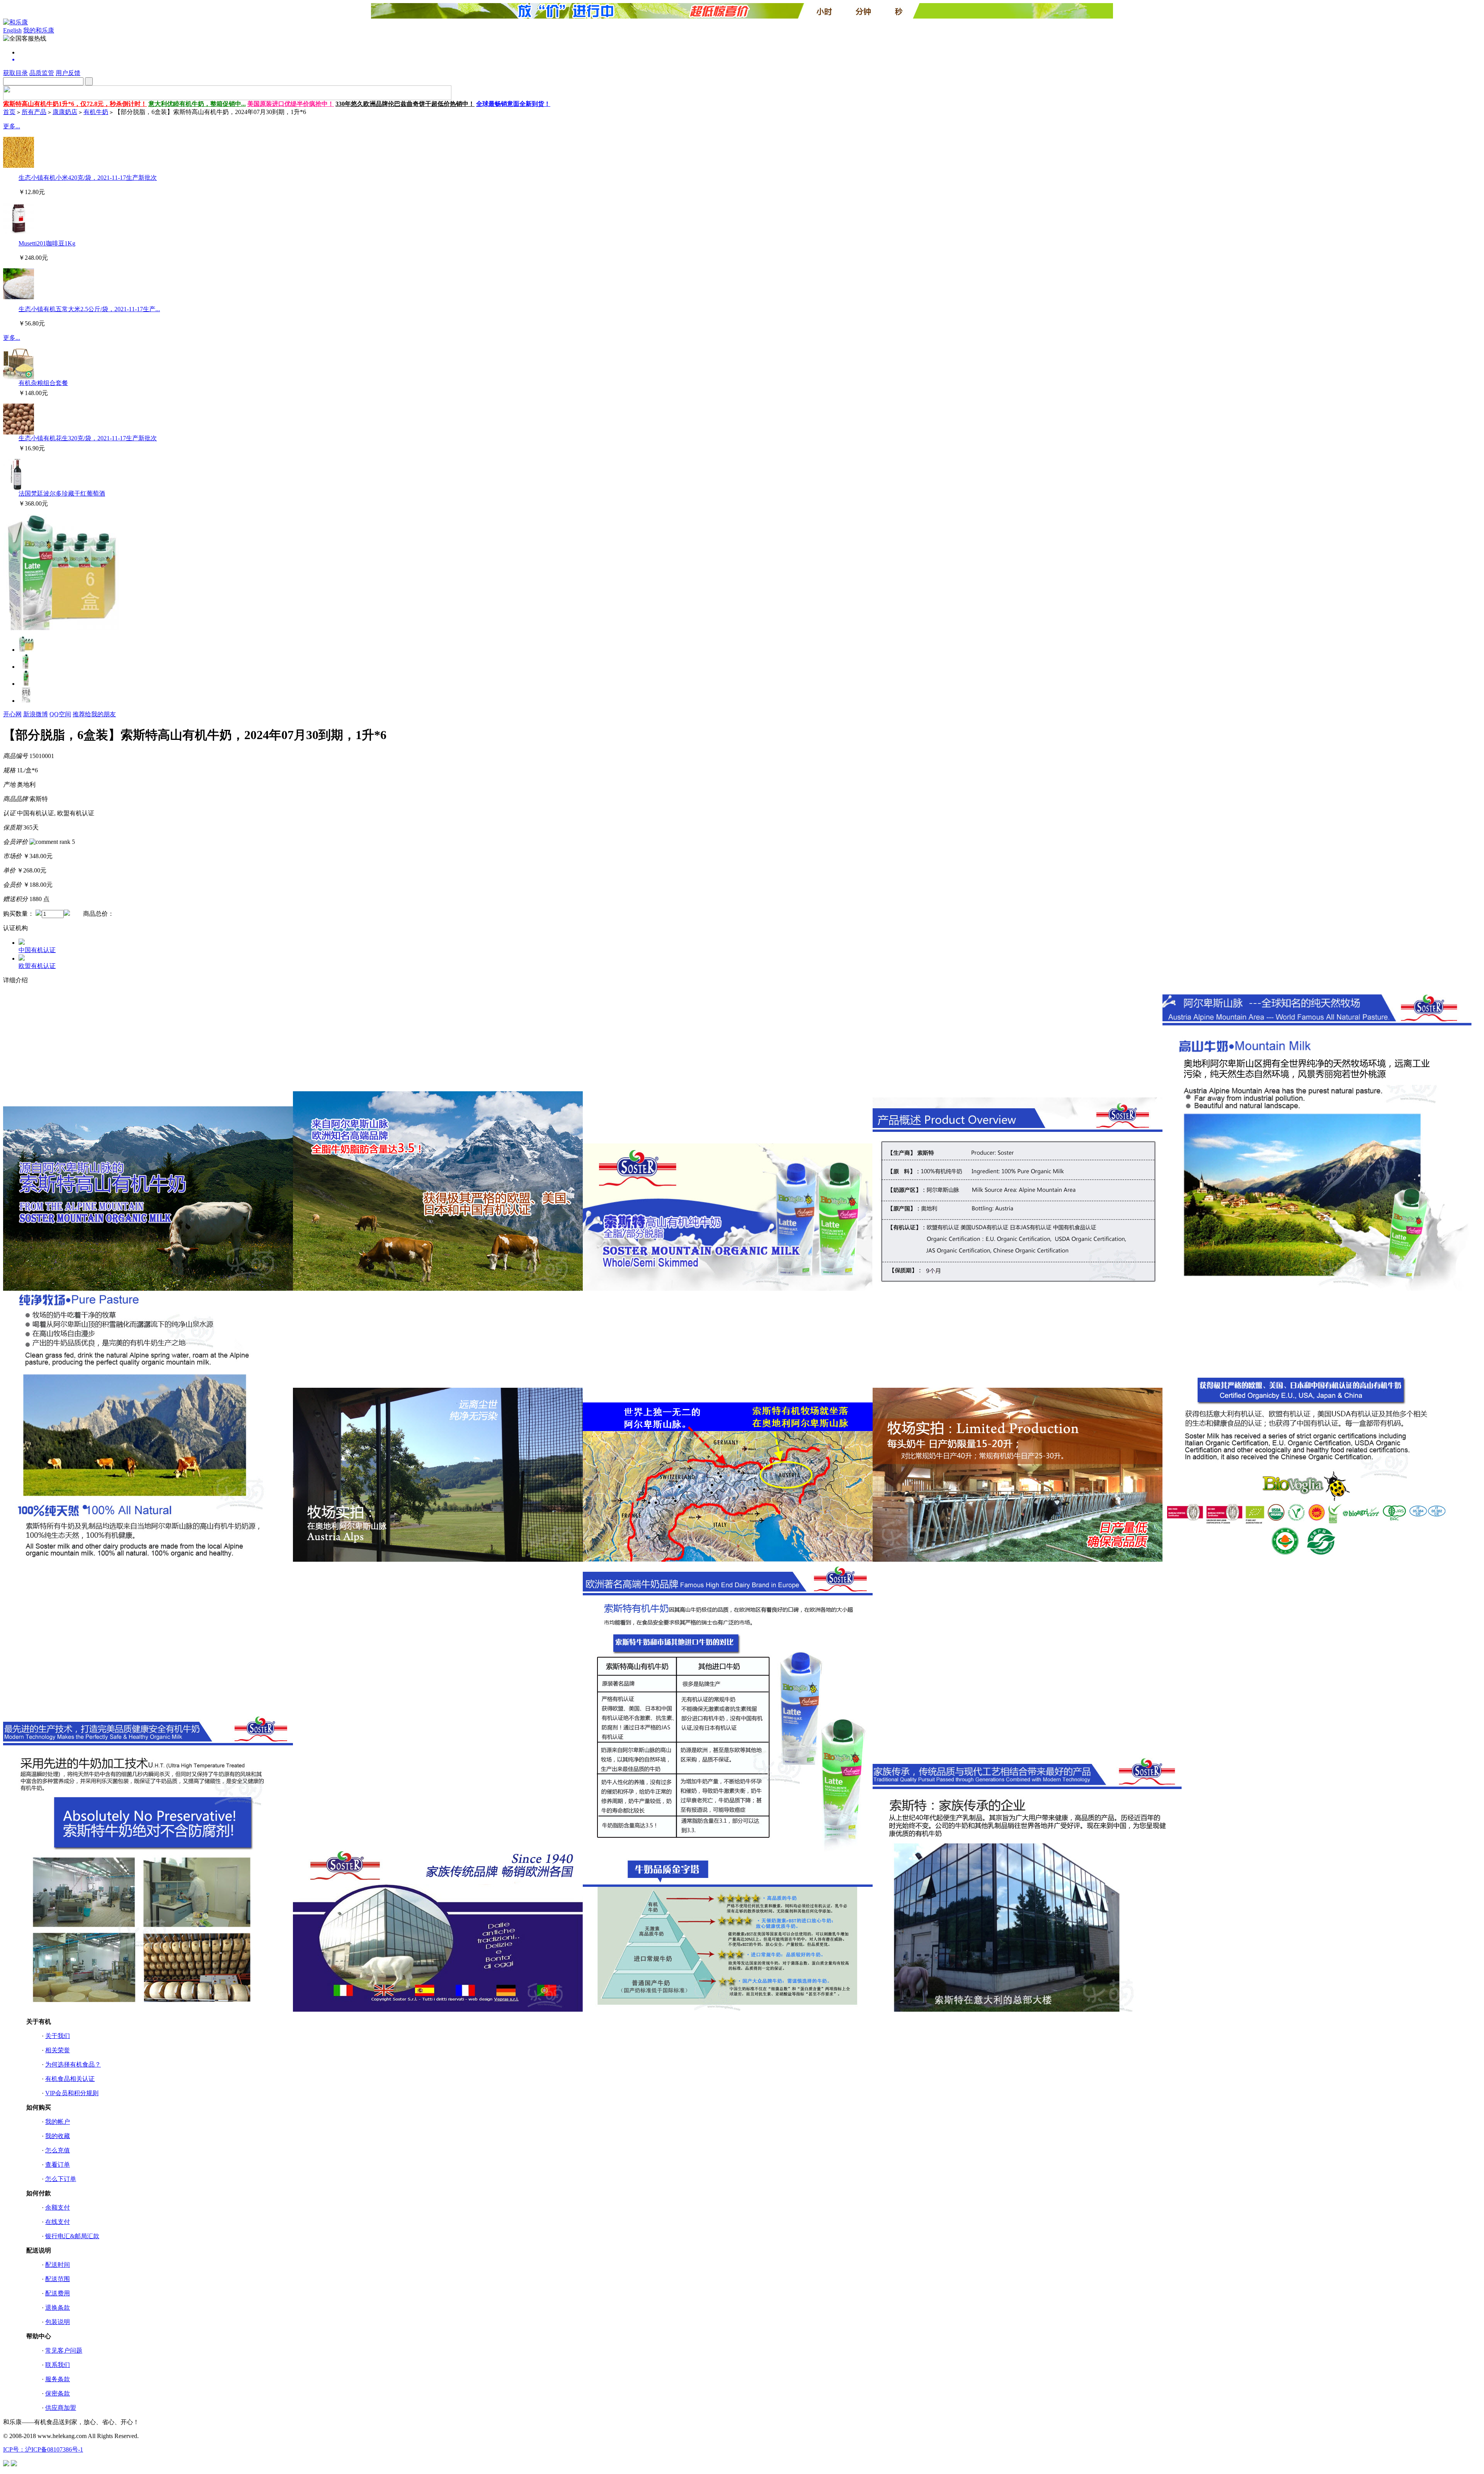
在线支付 (58, 2222)
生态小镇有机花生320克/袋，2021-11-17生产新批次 (88, 438)
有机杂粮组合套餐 (43, 383)
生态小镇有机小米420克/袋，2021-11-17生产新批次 (88, 178)
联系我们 (58, 2365)
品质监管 (42, 73)
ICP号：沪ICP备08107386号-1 (43, 2449)
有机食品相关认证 (70, 2079)
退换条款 (58, 2308)
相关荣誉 (58, 2050)
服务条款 (58, 2379)
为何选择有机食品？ (73, 2064)
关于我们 (58, 2036)
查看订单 (58, 2165)
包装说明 (58, 2322)
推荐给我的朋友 (94, 714)
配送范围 (58, 2279)
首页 (9, 112)
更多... (12, 126)
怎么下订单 (61, 2179)
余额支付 (58, 2207)
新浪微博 (36, 714)
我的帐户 (58, 2122)
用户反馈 (68, 73)
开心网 (12, 714)
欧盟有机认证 (37, 966)
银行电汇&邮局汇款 (72, 2236)
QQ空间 (60, 714)
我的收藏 (58, 2136)
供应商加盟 (61, 2408)
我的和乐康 (39, 30)
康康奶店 (65, 112)
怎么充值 (58, 2150)
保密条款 (58, 2393)
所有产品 (34, 112)
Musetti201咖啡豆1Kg (47, 243)
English (12, 30)
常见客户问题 (64, 2350)
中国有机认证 (37, 950)
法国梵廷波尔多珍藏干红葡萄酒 (62, 493)
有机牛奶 (96, 112)
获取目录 (15, 73)
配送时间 (58, 2265)
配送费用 (58, 2293)
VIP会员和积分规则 (72, 2093)
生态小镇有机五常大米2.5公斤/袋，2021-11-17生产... (89, 309)
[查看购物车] (750, 60)
